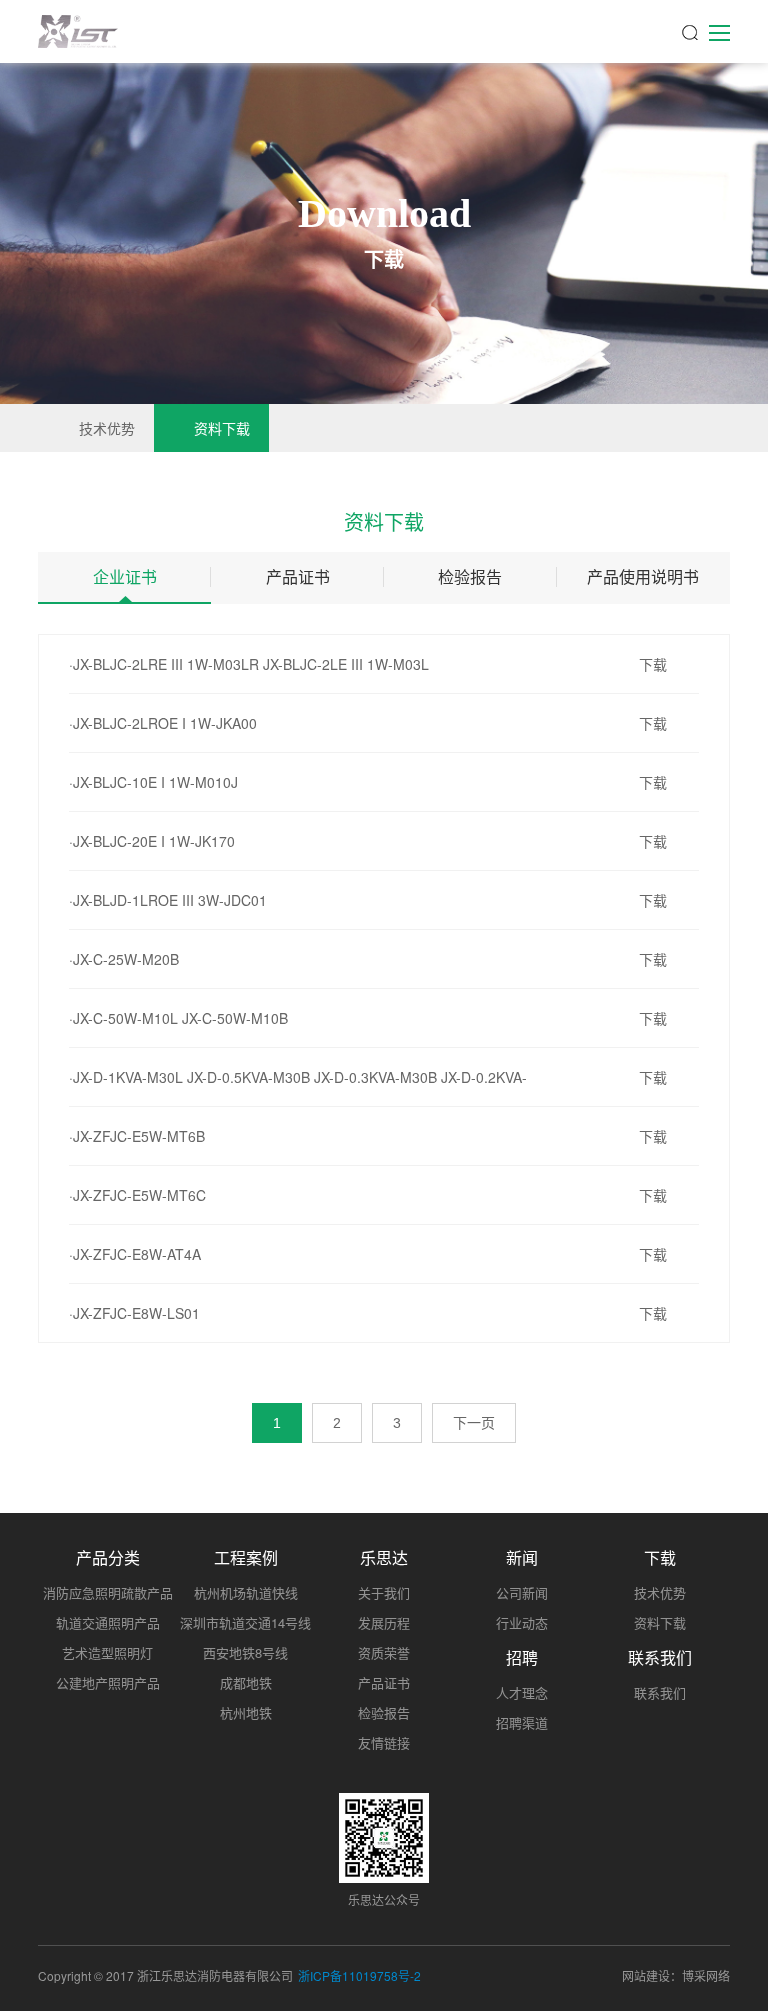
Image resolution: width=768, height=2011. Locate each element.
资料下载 (222, 428)
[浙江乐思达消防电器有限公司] (78, 31)
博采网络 (706, 1975)
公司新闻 (522, 1592)
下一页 (474, 1423)
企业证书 (125, 576)
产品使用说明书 (643, 576)
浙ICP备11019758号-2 (359, 1975)
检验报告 (470, 576)
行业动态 (522, 1622)
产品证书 (298, 576)
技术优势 (107, 428)
